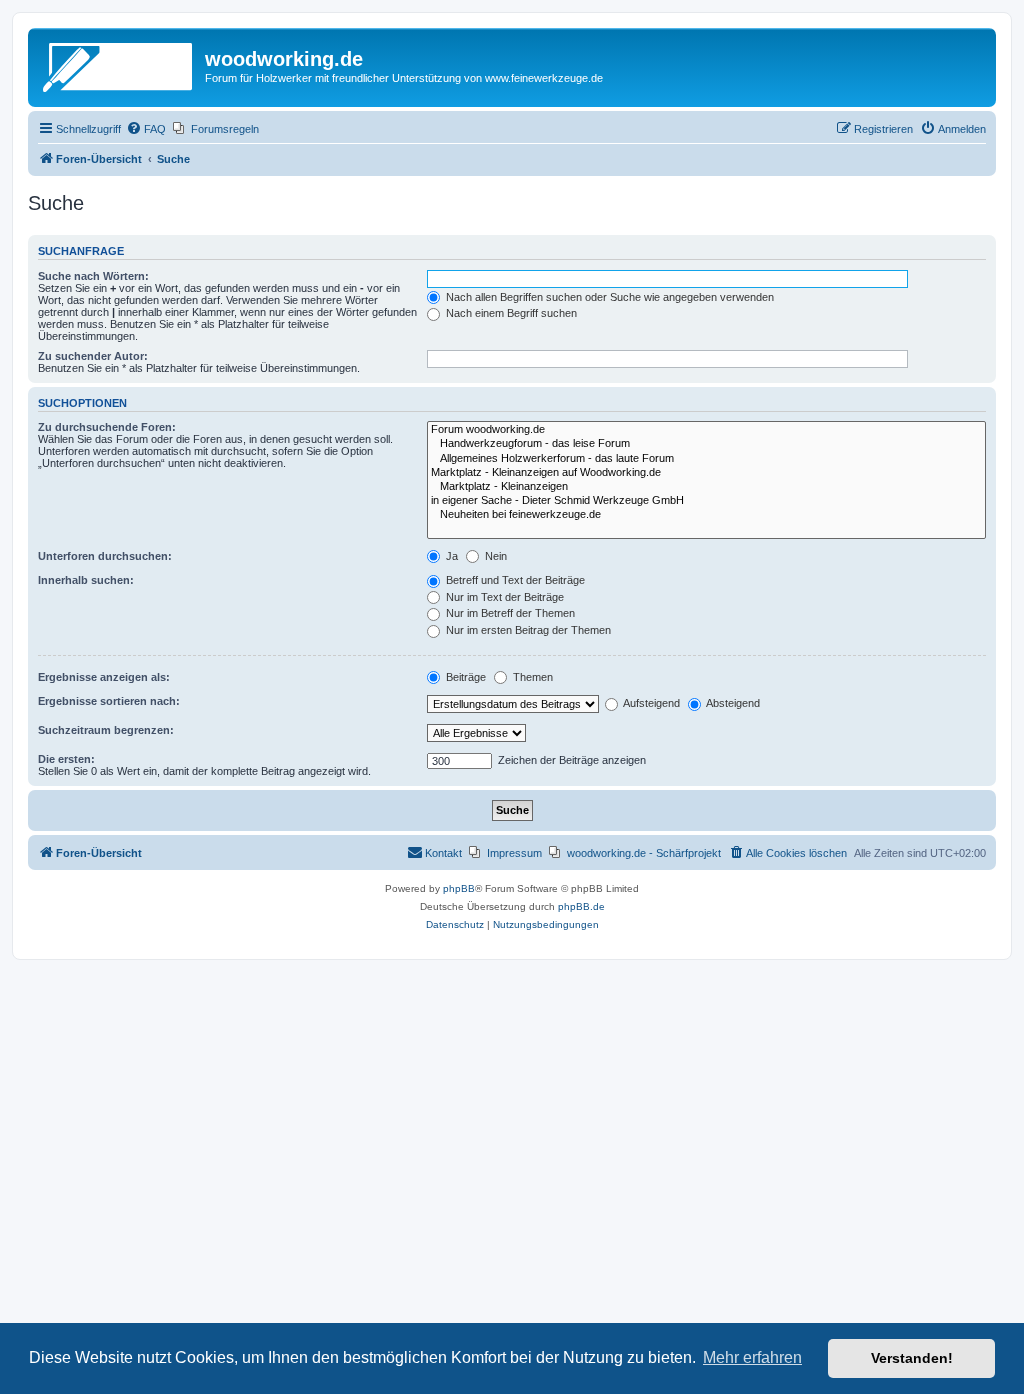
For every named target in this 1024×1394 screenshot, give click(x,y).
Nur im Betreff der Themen (509, 613)
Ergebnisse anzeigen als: (104, 677)
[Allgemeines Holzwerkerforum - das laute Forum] (706, 459)
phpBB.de (581, 906)
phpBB (459, 888)
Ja (450, 556)
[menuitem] (146, 129)
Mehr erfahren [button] (752, 1357)
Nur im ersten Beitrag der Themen (527, 630)
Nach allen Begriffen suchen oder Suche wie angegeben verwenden (608, 297)
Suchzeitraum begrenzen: (106, 730)
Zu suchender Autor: (93, 356)
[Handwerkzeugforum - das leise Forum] (706, 444)
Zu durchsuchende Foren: (107, 427)
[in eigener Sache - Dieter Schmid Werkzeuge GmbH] (706, 501)
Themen (531, 677)
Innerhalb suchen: (86, 580)
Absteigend (732, 703)
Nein (494, 556)
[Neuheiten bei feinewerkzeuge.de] (706, 515)
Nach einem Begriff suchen (510, 313)
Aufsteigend (650, 703)
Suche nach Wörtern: (93, 276)
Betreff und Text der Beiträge (514, 580)
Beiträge (464, 677)
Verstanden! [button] (912, 1358)
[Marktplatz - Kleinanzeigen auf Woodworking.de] (706, 473)
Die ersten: (66, 759)
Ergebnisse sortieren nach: (109, 701)
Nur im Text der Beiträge (503, 597)
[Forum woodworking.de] (706, 430)
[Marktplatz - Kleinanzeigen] (706, 487)
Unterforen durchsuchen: (105, 556)
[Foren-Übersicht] (119, 65)
